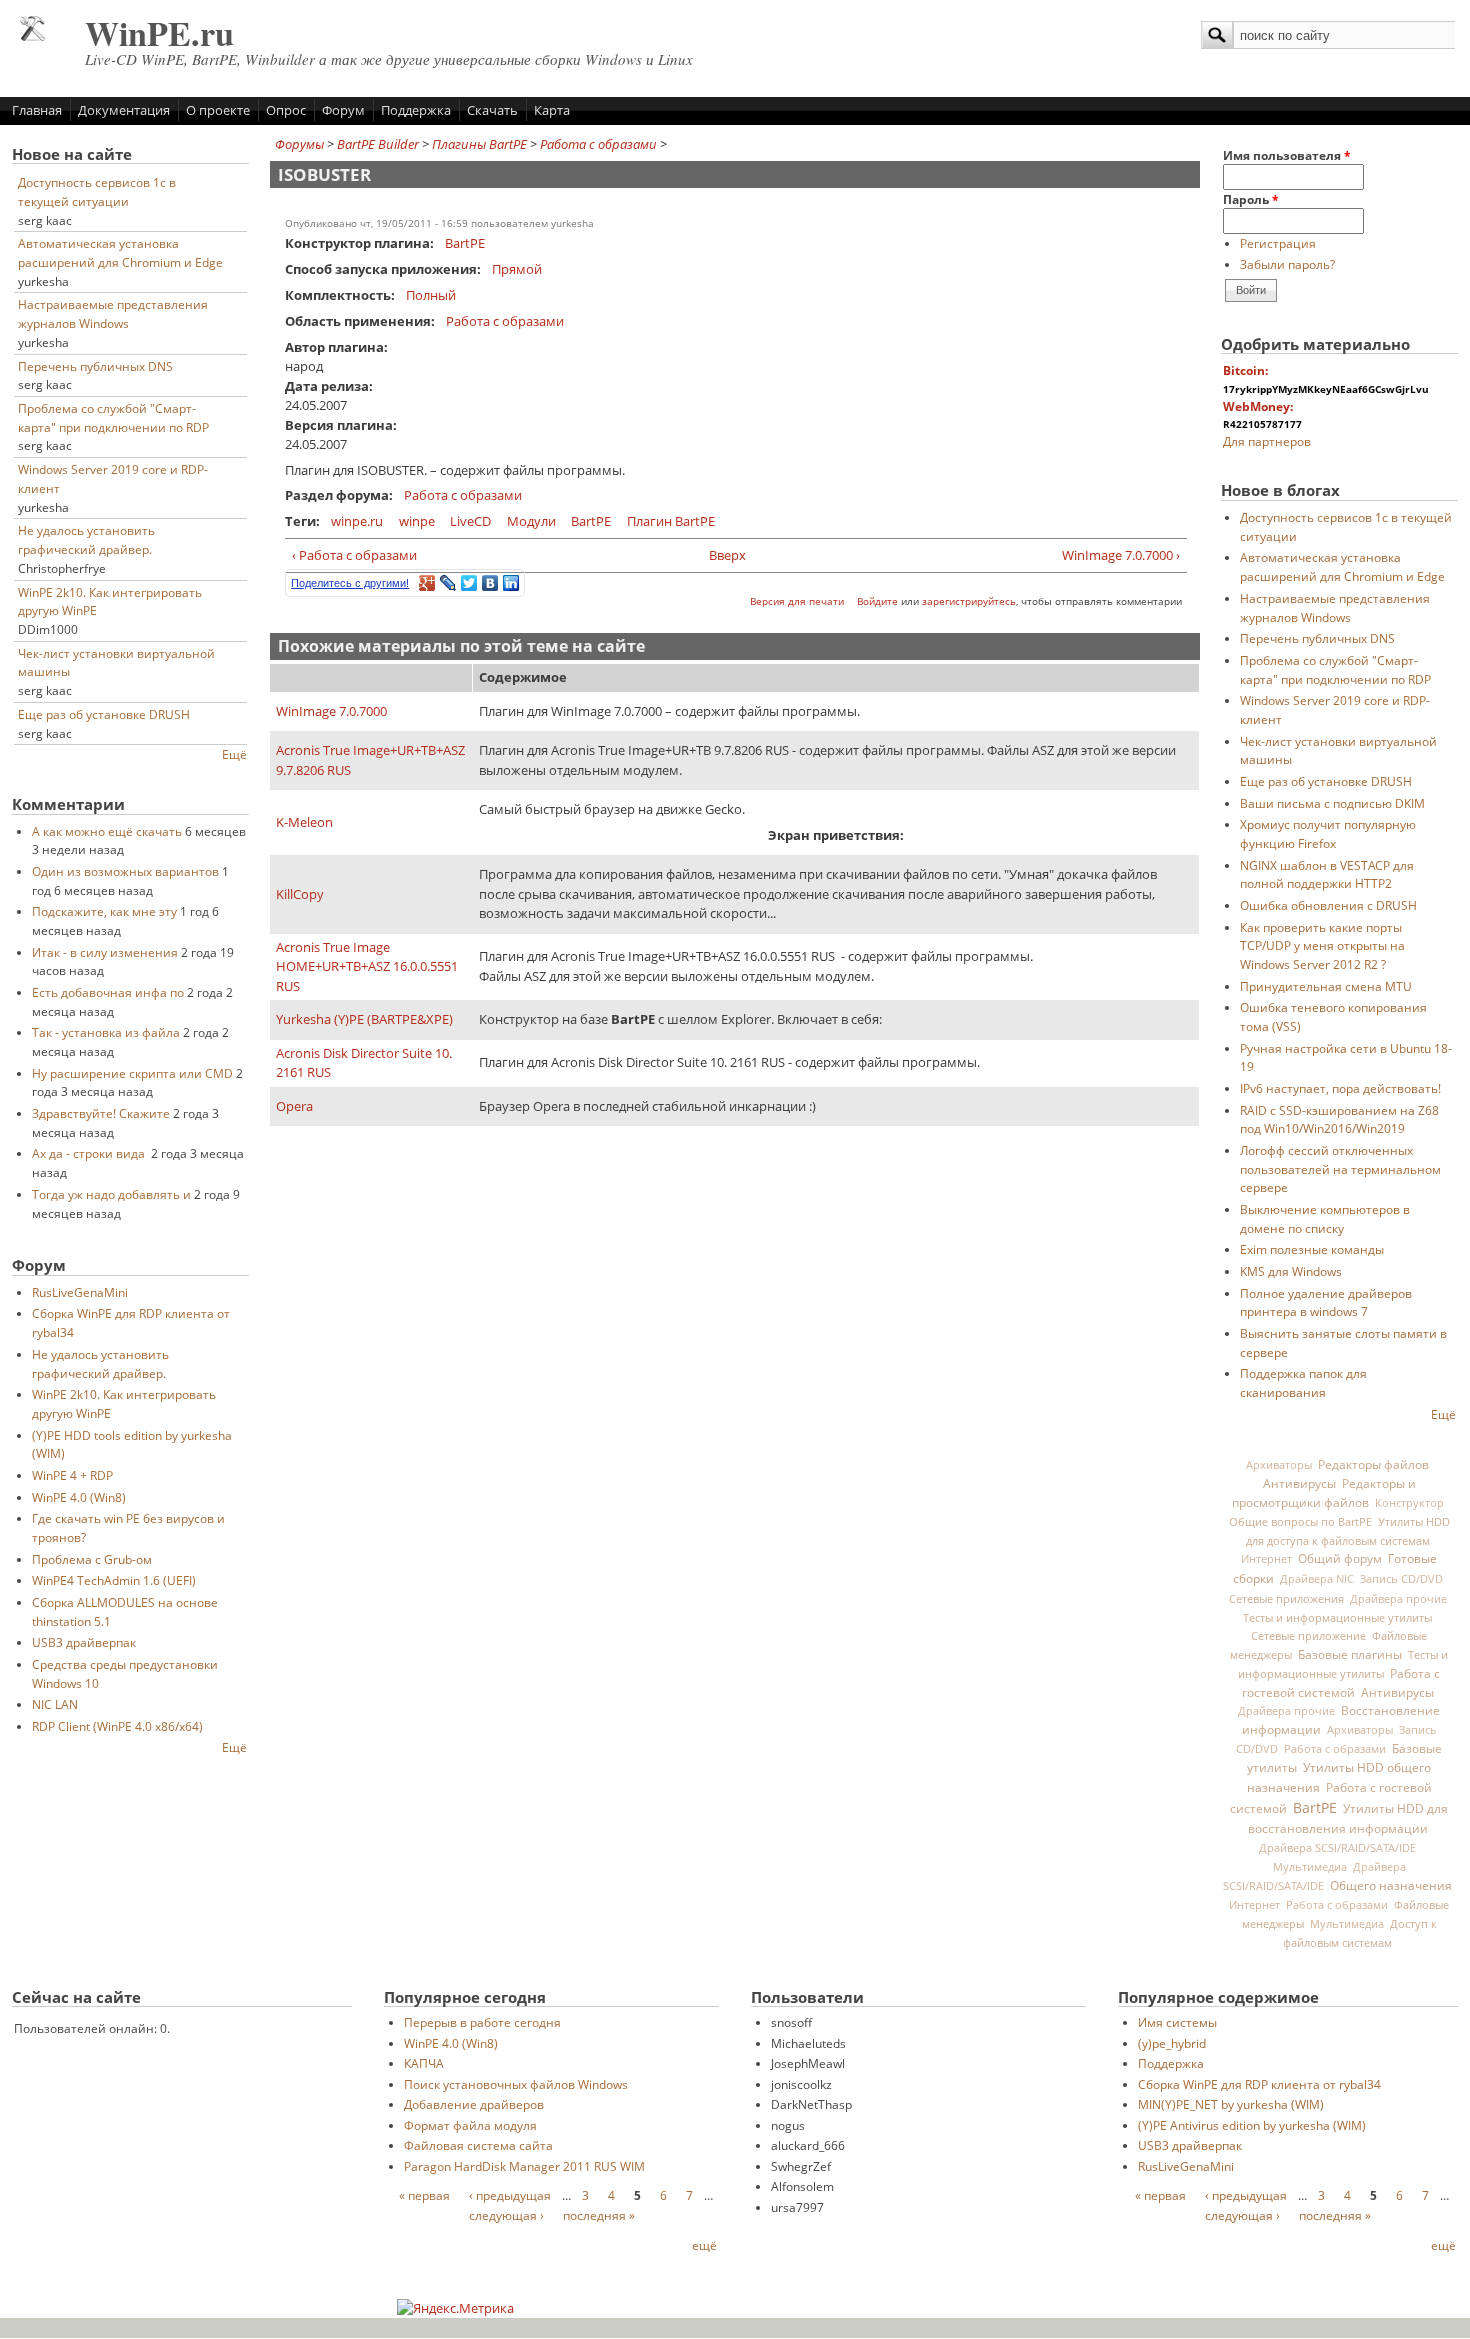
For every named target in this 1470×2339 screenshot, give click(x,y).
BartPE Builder (378, 144)
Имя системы (1177, 2022)
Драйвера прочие (1398, 1599)
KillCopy (300, 894)
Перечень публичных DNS (95, 366)
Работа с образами (598, 144)
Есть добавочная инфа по (108, 992)
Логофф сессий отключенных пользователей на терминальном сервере (1340, 1168)
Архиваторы (1279, 1465)
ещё (704, 2245)
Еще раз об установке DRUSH (104, 714)
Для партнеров (1267, 441)
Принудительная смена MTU (1326, 986)
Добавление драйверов (474, 2104)
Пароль (1251, 199)
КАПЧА (424, 2063)
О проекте (218, 110)
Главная (37, 110)
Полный (431, 295)
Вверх (727, 555)
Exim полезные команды (1312, 1249)
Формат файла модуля (470, 2125)
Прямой (517, 269)
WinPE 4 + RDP (72, 1475)
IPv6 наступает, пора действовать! (1340, 1088)
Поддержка (416, 110)
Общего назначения (1391, 1885)
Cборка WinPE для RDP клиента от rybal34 (1259, 2084)
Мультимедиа (1310, 1867)
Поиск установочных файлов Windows (516, 2084)
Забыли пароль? (1287, 264)
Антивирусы (1299, 1483)
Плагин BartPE (671, 521)
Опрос (286, 110)
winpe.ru (357, 521)
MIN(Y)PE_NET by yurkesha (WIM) (1231, 2104)
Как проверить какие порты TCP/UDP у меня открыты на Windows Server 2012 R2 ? (1322, 945)
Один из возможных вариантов (125, 871)
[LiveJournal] (448, 583)
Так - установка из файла (106, 1032)
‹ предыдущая (510, 2195)
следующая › (506, 2215)
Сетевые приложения (1286, 1598)
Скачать (492, 110)
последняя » (599, 2215)
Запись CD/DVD (1401, 1579)
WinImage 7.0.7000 (331, 711)
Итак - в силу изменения (105, 952)
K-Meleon (304, 822)
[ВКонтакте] (490, 583)
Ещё (234, 754)
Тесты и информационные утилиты (1337, 1617)
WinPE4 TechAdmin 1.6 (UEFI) (114, 1580)
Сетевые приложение (1308, 1635)
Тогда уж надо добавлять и (111, 1194)
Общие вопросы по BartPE (1300, 1521)
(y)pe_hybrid (1172, 2043)
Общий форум (1340, 1558)
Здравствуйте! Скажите (101, 1113)
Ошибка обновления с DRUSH (1328, 905)
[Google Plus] (427, 583)
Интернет (1266, 1559)
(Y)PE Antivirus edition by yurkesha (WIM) (1252, 2125)
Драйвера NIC (1317, 1579)
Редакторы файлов (1373, 1464)
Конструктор (1409, 1503)
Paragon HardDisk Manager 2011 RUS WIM (524, 2166)
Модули (531, 521)
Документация (124, 110)
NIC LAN (55, 1704)
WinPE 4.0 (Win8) (79, 1497)
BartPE (465, 243)
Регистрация (1278, 243)
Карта (552, 110)
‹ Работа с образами (354, 555)
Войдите (877, 601)
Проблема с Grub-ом (92, 1559)
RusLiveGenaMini (80, 1292)
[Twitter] (469, 583)
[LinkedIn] (511, 583)
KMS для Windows (1291, 1271)
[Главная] (32, 36)
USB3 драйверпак (84, 1642)
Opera (294, 1106)
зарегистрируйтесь (969, 601)
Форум (343, 110)
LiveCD (470, 521)
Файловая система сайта (478, 2145)
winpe (417, 521)
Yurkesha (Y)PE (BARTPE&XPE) (364, 1019)
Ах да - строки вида (90, 1153)
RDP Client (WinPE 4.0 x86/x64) (117, 1726)
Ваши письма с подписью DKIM (1332, 803)
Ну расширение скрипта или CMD (132, 1073)
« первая (424, 2195)
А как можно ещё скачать (107, 831)
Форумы (299, 144)
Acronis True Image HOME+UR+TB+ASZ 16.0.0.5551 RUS (367, 966)
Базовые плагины (1350, 1654)
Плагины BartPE (479, 144)
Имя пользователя (1287, 155)
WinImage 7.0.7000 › (1121, 555)
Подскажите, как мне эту (104, 911)
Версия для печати (797, 601)
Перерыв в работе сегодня (482, 2022)
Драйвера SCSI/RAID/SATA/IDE (1337, 1848)
